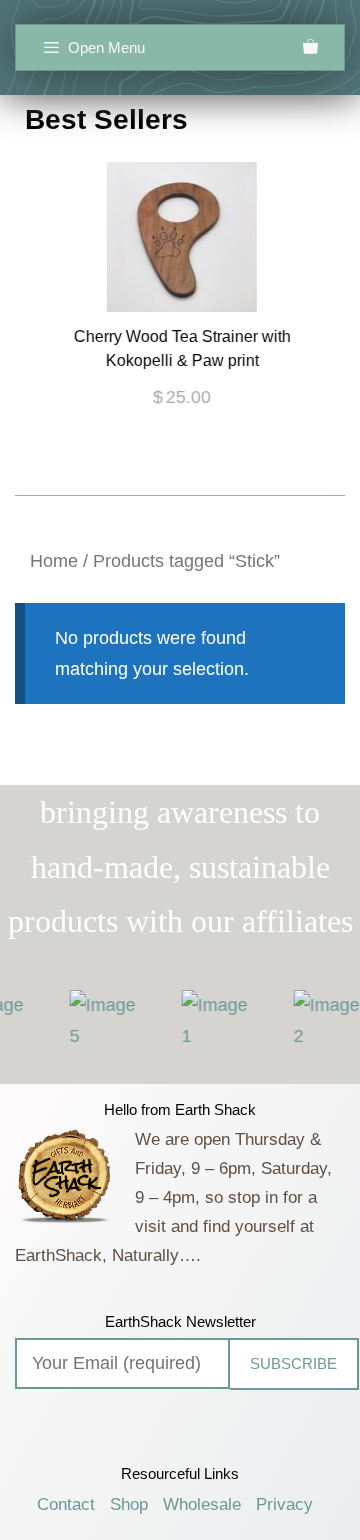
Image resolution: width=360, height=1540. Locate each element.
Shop (129, 1504)
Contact (66, 1504)
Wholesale (202, 1504)
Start (173, 478)
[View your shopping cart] (310, 47)
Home (54, 561)
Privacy (284, 1504)
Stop (188, 478)
